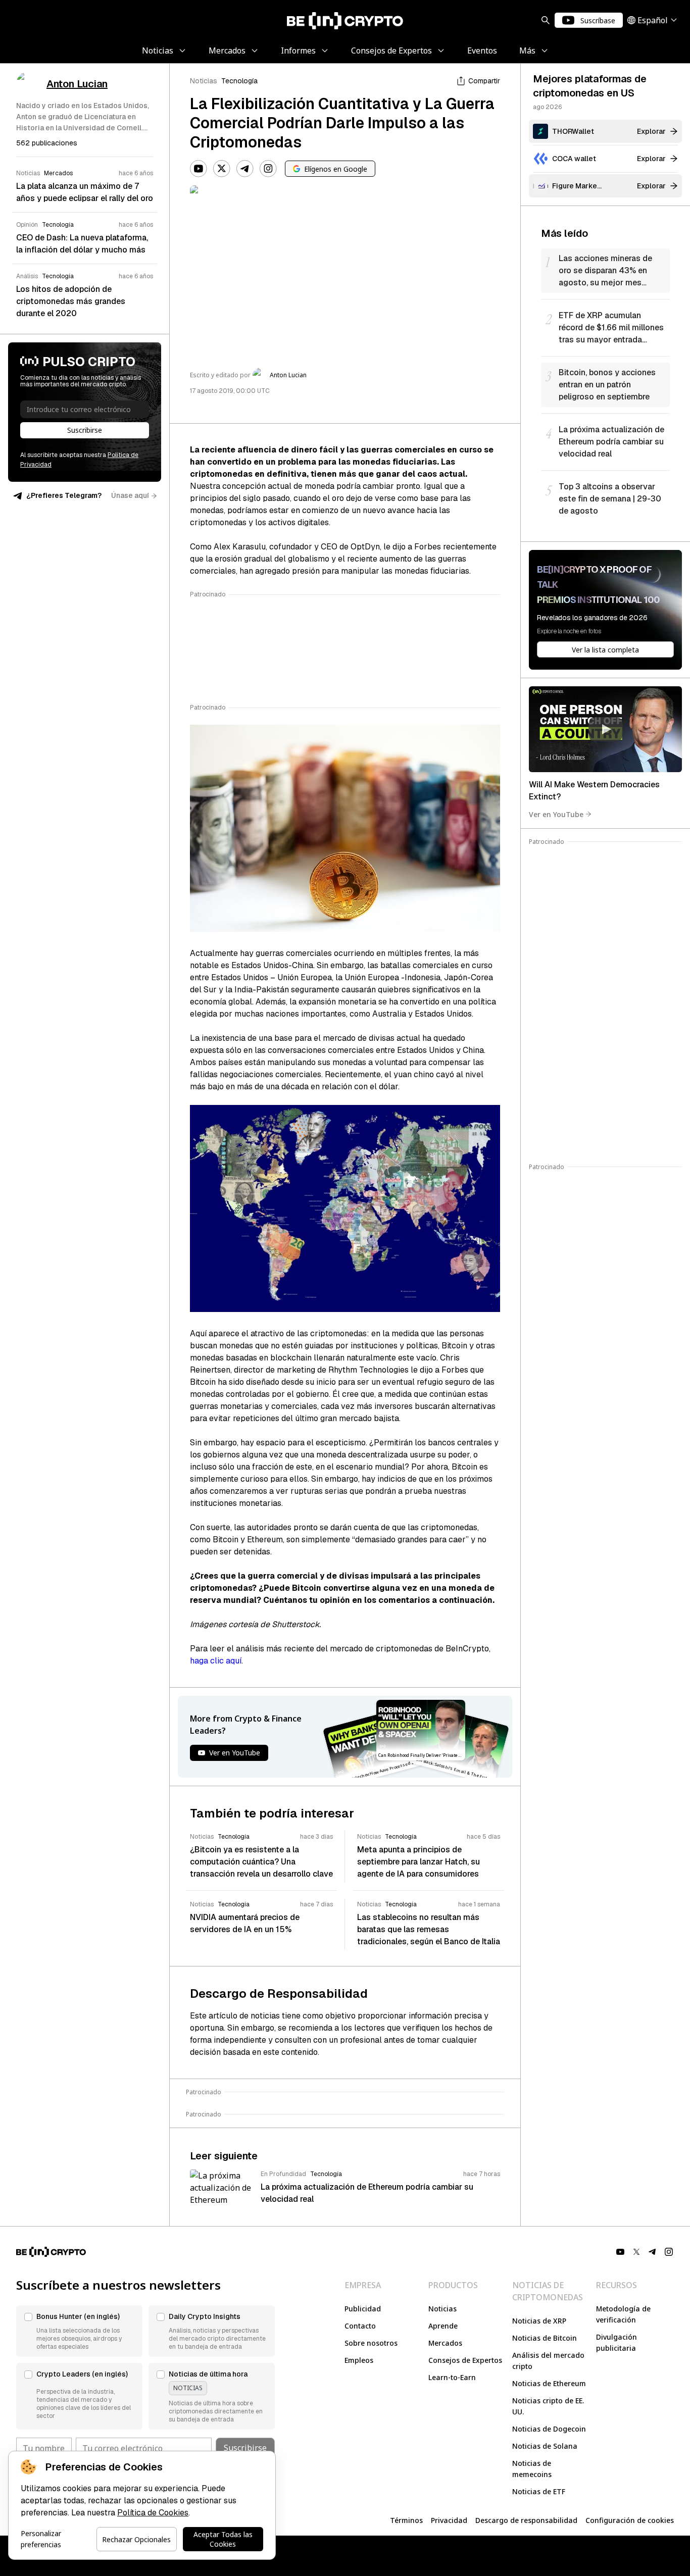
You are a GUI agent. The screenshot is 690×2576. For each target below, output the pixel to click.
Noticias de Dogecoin (549, 2429)
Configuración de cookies (630, 2520)
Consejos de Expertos (465, 2360)
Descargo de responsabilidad (526, 2520)
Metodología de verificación (623, 2314)
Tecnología (239, 81)
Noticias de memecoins (532, 2469)
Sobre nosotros (371, 2343)
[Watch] (605, 729)
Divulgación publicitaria (617, 2342)
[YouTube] (199, 169)
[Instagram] (268, 169)
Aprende (443, 2326)
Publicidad (363, 2309)
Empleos (359, 2360)
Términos (406, 2520)
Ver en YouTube (556, 814)
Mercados (445, 2343)
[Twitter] (222, 169)
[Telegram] (245, 169)
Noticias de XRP (539, 2321)
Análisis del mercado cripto (548, 2361)
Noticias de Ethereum (549, 2383)
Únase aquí (130, 495)
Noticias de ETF (539, 2491)
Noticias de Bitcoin (545, 2338)
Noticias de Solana (545, 2446)
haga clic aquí (216, 1661)
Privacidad (449, 2520)
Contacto (360, 2326)
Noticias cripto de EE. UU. (548, 2406)
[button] (79, 2331)
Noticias (204, 81)
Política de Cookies (153, 2513)
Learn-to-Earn (452, 2377)
